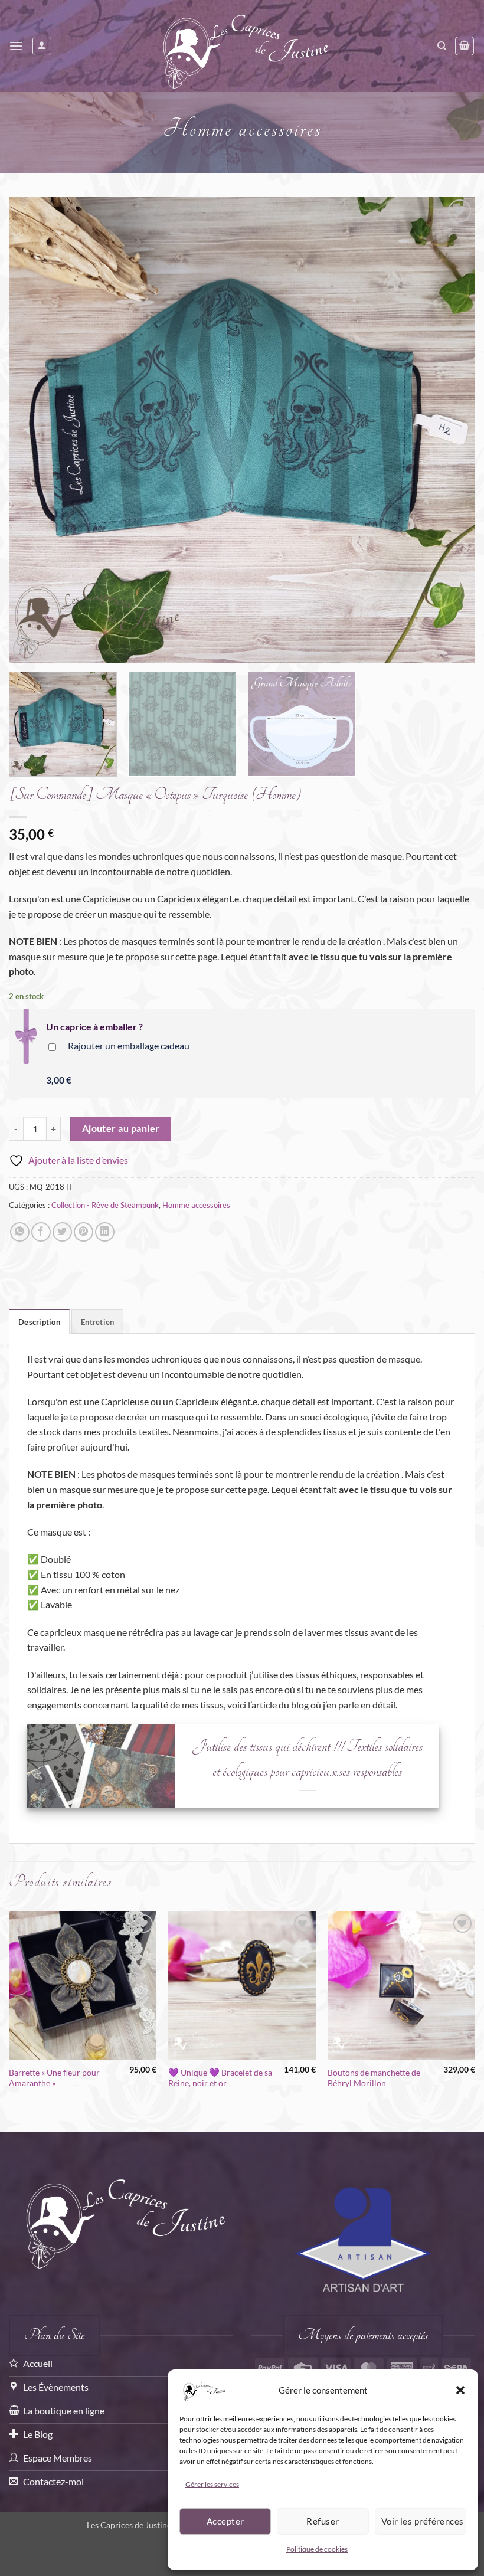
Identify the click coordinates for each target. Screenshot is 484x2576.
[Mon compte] (42, 46)
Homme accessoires (242, 129)
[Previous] (33, 430)
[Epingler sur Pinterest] (84, 1232)
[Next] (451, 430)
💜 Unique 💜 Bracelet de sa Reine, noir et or (220, 2078)
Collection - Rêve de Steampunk (105, 1205)
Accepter (225, 2521)
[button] (460, 2390)
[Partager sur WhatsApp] (20, 1232)
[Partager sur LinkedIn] (105, 1232)
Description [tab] (39, 1322)
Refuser (323, 2521)
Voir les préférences (423, 2521)
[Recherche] (442, 46)
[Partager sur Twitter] (62, 1232)
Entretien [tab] (97, 1322)
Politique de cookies (317, 2549)
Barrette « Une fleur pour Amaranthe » (54, 2078)
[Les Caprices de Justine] (242, 46)
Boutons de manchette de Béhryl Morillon (374, 2078)
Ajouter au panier (121, 1128)
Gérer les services (212, 2484)
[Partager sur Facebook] (41, 1232)
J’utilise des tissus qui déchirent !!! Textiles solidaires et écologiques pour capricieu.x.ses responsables (308, 1759)
